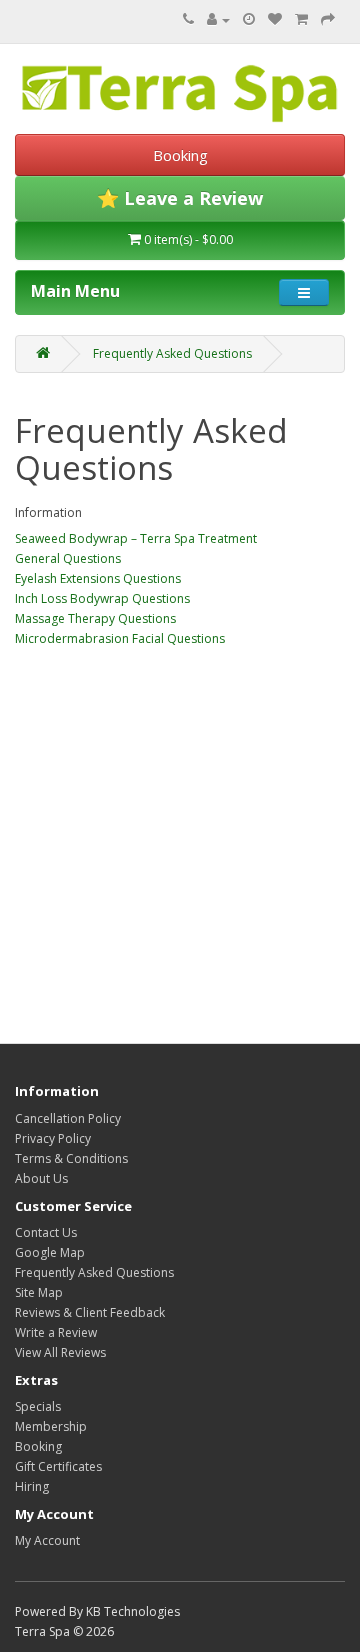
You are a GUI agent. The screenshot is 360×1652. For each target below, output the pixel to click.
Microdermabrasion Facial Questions (120, 638)
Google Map (50, 1252)
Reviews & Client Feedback (90, 1312)
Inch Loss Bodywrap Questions (102, 598)
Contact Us (46, 1232)
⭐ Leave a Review (180, 198)
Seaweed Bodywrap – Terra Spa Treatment (136, 538)
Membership (51, 1426)
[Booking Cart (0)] (249, 19)
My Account (47, 1540)
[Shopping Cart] (301, 19)
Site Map (39, 1292)
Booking (180, 155)
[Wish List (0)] (275, 19)
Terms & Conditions (71, 1158)
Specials (38, 1406)
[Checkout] (328, 19)
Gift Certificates (58, 1466)
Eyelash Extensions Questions (98, 578)
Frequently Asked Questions (172, 353)
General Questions (68, 558)
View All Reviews (60, 1352)
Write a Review (56, 1332)
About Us (41, 1178)
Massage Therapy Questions (95, 618)
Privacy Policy (53, 1138)
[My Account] (218, 19)
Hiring (32, 1486)
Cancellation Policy (68, 1118)
